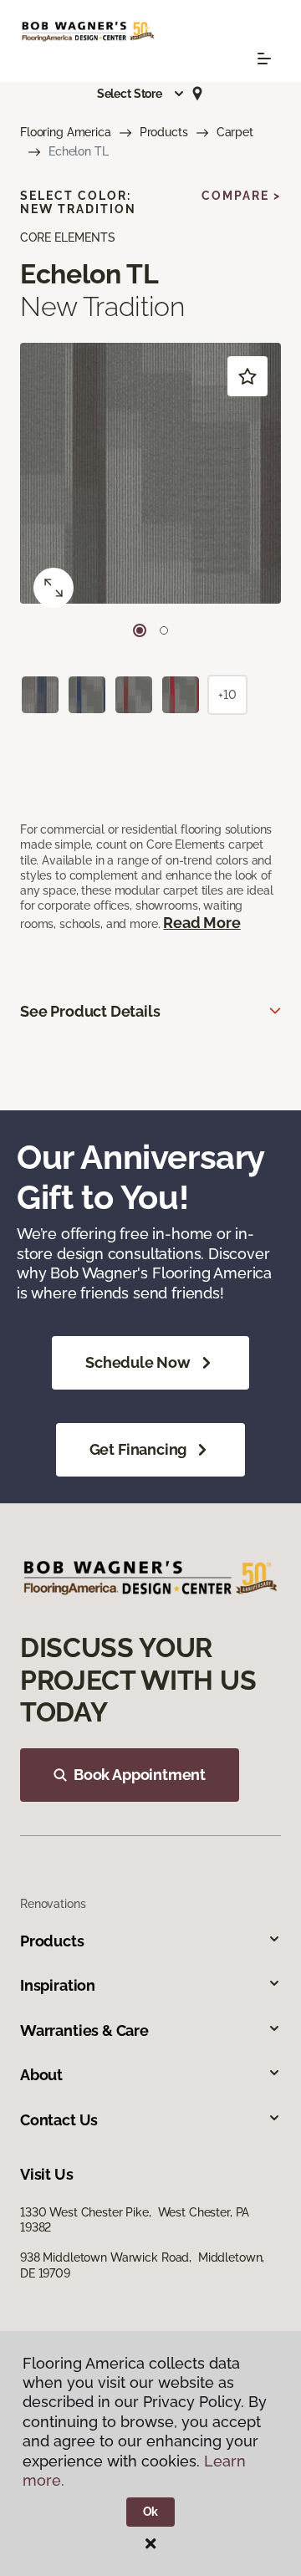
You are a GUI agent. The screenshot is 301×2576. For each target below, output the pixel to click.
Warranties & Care (84, 2030)
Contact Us (59, 2120)
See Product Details (90, 1011)
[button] (141, 94)
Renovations (53, 1904)
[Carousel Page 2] (164, 630)
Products (164, 132)
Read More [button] (202, 923)
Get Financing (138, 1449)
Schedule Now (138, 1362)
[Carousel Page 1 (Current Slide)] (140, 630)
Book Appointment (140, 1775)
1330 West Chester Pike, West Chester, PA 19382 (135, 2220)
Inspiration (58, 1985)
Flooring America (66, 132)
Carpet (235, 132)
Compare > (241, 196)
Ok (151, 2512)
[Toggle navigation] (264, 59)
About (41, 2075)
